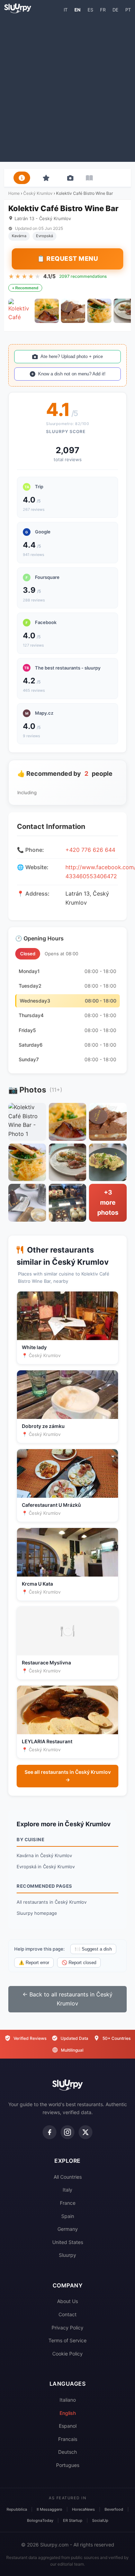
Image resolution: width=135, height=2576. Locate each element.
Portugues (68, 2465)
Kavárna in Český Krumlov (44, 1855)
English (68, 2413)
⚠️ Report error (34, 1963)
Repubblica (17, 2509)
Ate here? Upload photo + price (72, 356)
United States (68, 2242)
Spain (68, 2216)
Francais (68, 2439)
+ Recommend (25, 288)
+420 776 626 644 (90, 850)
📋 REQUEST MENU (67, 259)
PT (128, 10)
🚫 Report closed (79, 1963)
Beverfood (114, 2509)
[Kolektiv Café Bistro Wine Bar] (20, 311)
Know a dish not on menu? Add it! (72, 374)
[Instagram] (67, 2132)
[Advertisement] (67, 87)
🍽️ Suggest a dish (93, 1949)
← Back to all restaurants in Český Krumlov (67, 1999)
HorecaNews (83, 2509)
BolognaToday (40, 2520)
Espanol (68, 2426)
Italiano (68, 2400)
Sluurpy (67, 2255)
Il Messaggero (49, 2509)
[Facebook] (49, 2132)
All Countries (68, 2177)
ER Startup (73, 2520)
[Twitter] (85, 2132)
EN (78, 10)
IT (66, 10)
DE (115, 10)
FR (103, 10)
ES (90, 10)
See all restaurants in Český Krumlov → (68, 1776)
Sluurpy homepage (37, 1913)
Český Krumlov (38, 193)
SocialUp (100, 2520)
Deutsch (67, 2452)
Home (14, 193)
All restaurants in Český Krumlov (52, 1902)
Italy (67, 2190)
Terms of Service (67, 2340)
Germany (68, 2229)
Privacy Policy (67, 2328)
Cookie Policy (67, 2354)
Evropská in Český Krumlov (46, 1867)
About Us (67, 2301)
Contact (67, 2314)
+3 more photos (108, 1202)
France (68, 2203)
